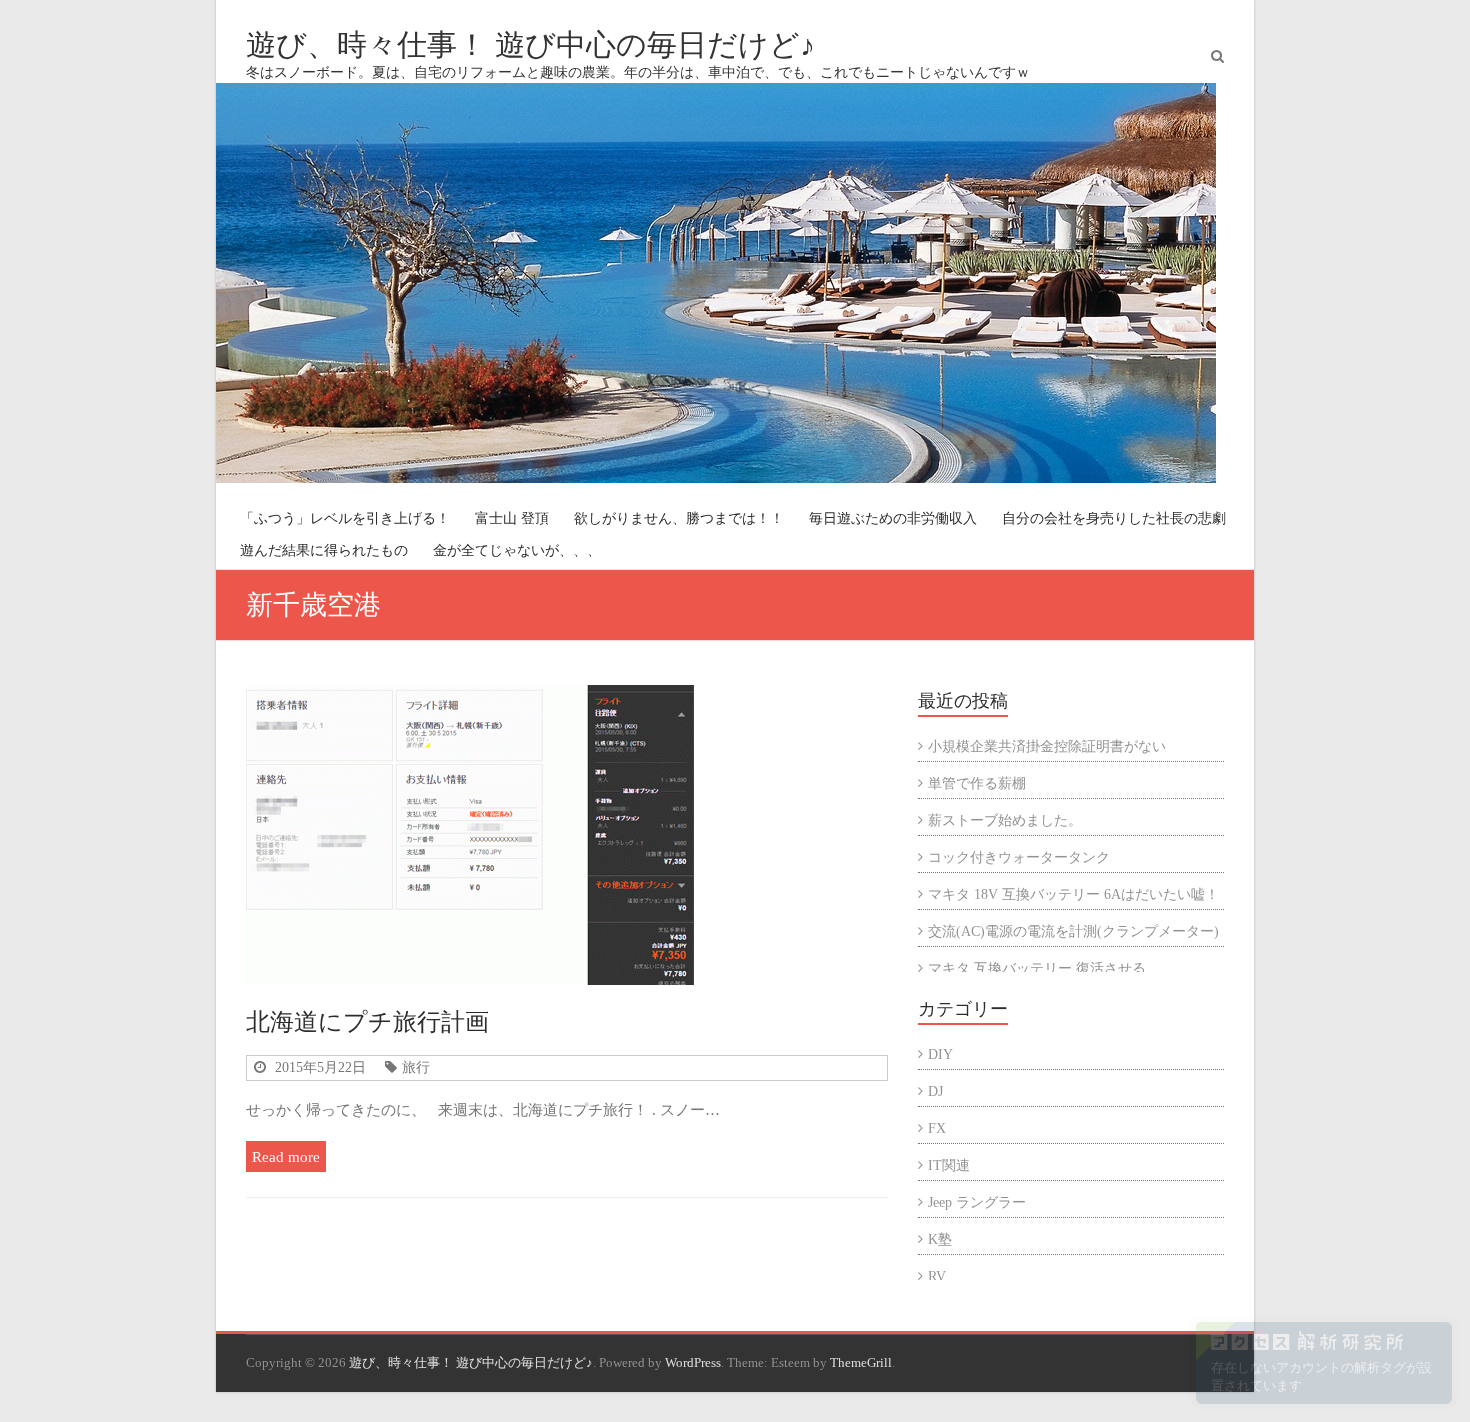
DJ (935, 1091)
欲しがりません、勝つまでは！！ (679, 518)
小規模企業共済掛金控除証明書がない (1047, 746)
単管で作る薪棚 (977, 783)
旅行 (416, 1067)
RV (937, 1276)
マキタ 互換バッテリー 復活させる (1037, 968)
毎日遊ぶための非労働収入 (893, 518)
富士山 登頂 (512, 518)
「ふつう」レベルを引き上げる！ (345, 518)
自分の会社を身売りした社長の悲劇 (1114, 518)
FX (937, 1128)
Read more (286, 1156)
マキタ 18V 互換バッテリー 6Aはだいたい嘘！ (1073, 894)
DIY (940, 1054)
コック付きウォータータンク (1019, 857)
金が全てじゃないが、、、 (517, 550)
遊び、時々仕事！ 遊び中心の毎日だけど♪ (530, 44)
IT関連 (949, 1165)
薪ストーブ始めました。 (1005, 820)
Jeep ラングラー (977, 1202)
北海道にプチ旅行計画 (367, 1022)
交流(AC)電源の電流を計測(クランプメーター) (1073, 931)
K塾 (940, 1239)
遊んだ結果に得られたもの (324, 550)
